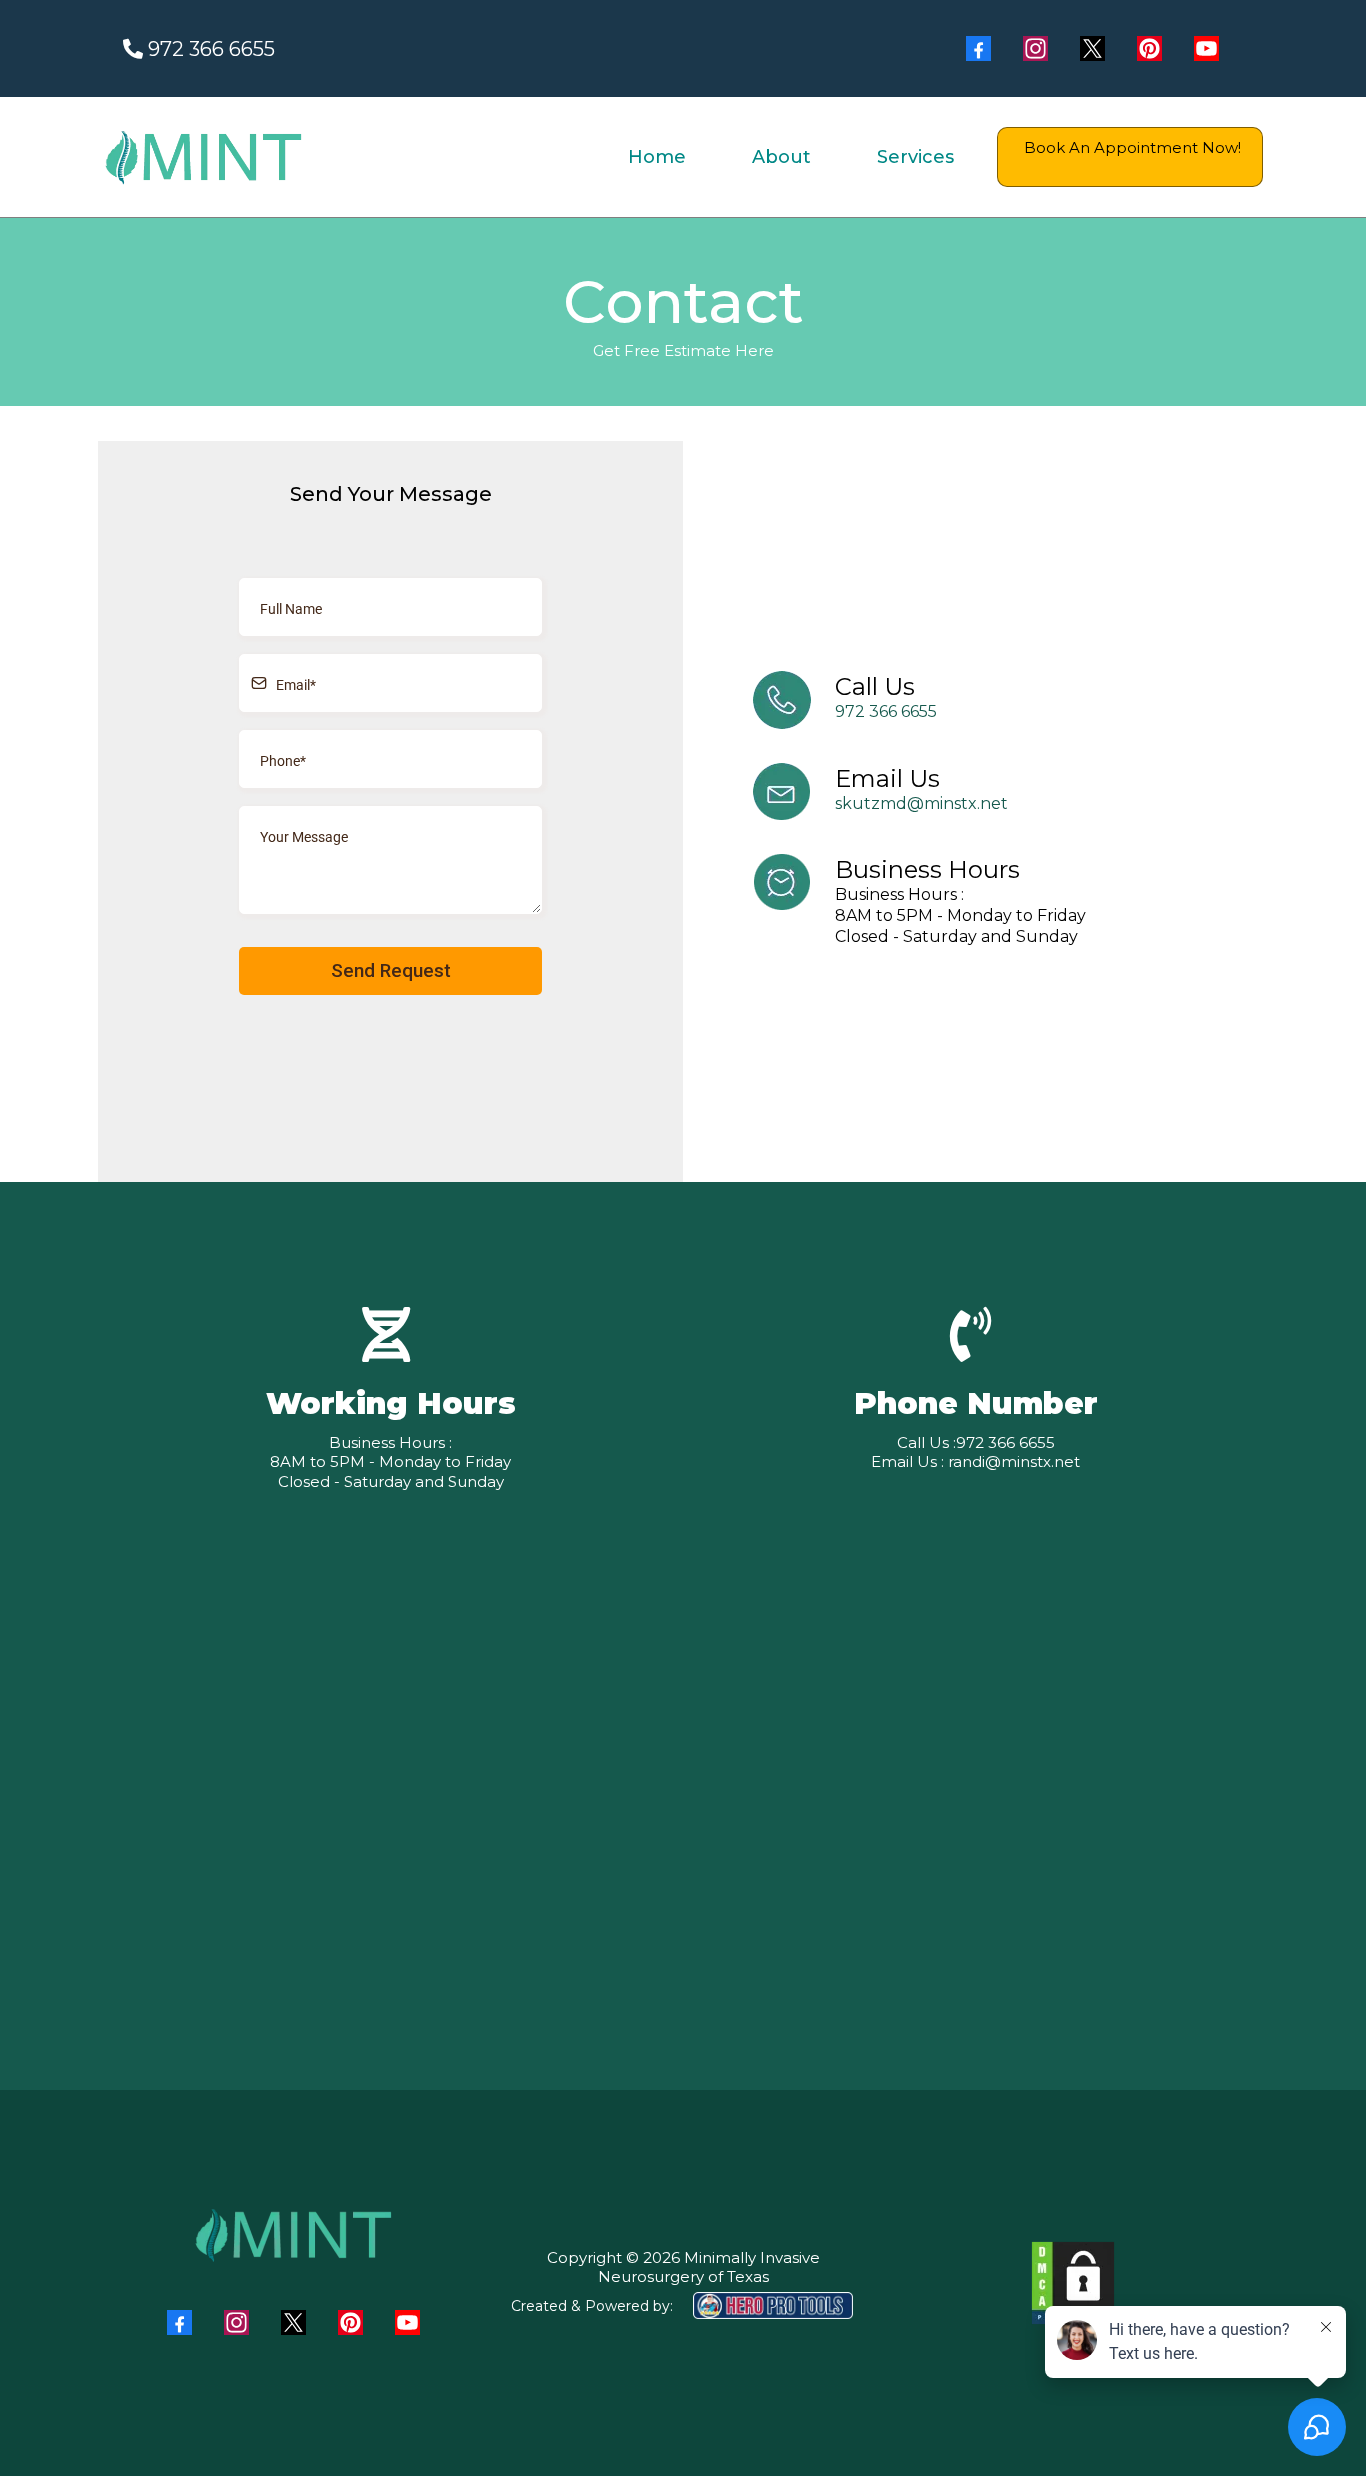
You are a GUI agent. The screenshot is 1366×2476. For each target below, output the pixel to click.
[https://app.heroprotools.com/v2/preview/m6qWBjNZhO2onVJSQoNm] (1073, 2283)
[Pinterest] (1149, 48)
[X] (1092, 48)
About (781, 157)
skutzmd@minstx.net (921, 803)
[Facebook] (978, 48)
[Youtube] (1206, 48)
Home (657, 157)
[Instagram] (1035, 48)
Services (915, 157)
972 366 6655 (886, 711)
